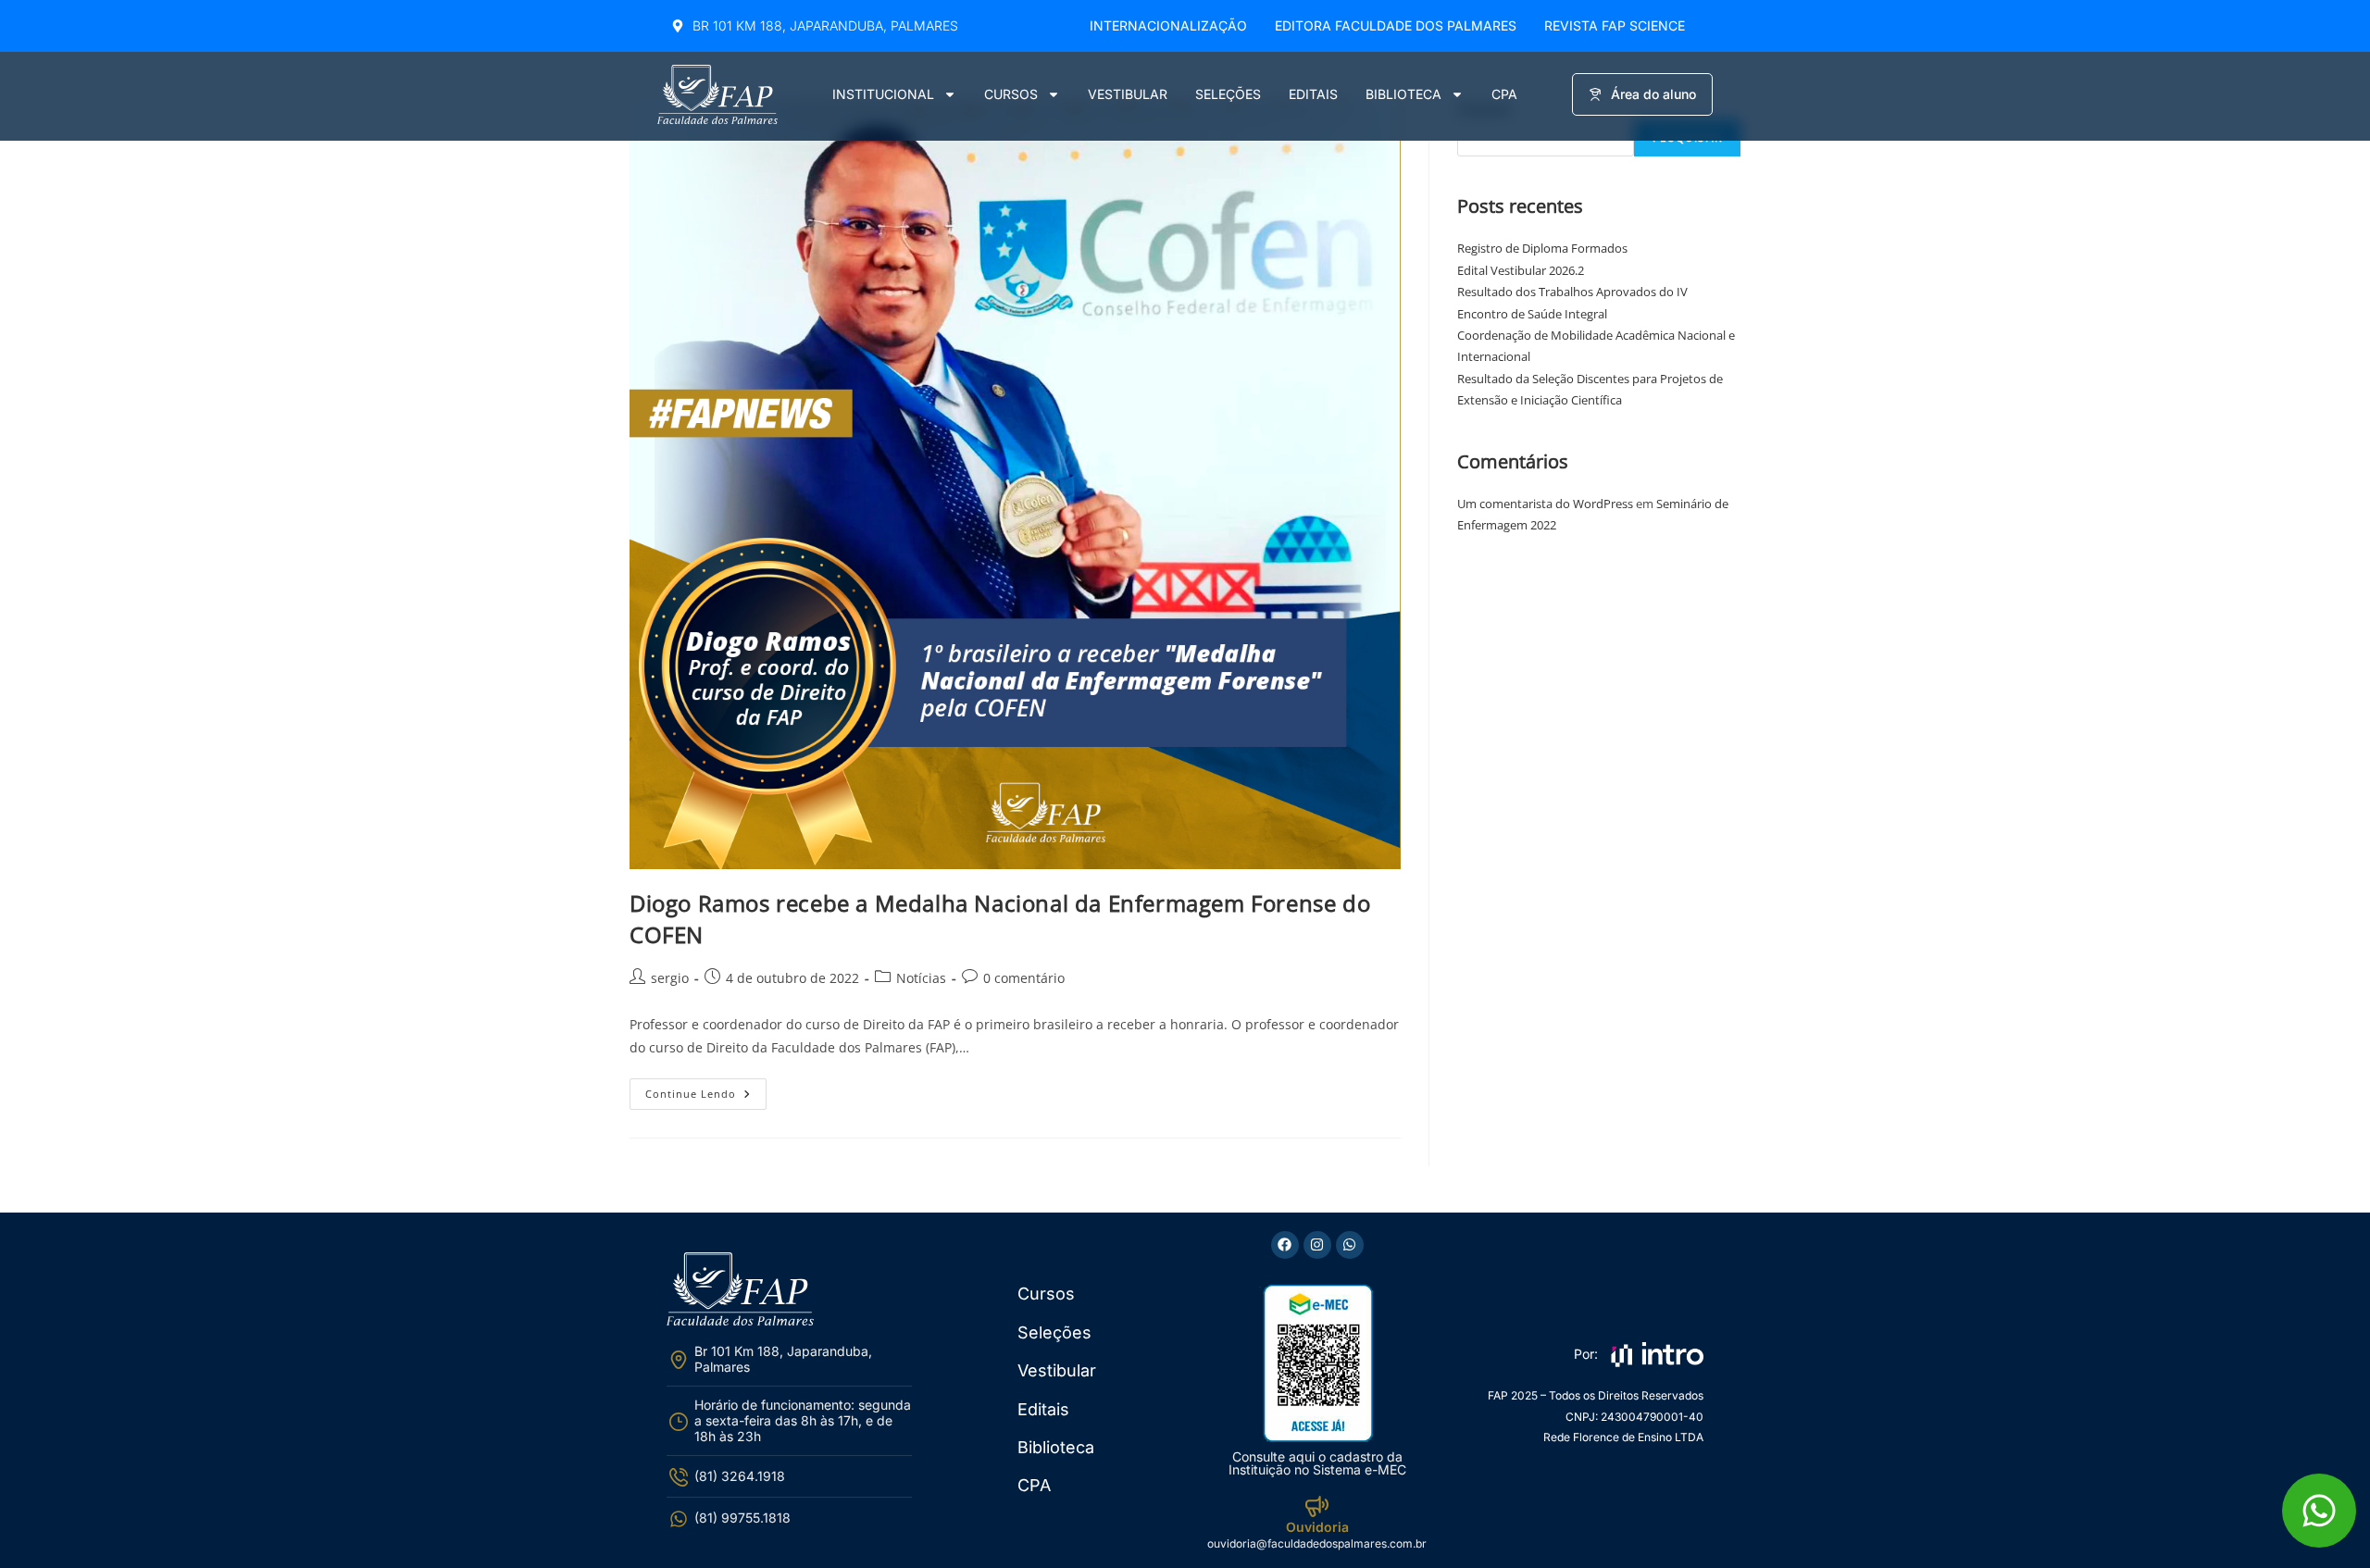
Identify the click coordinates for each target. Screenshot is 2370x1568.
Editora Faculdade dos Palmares (1396, 25)
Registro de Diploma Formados (1542, 248)
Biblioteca (1403, 94)
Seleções (1228, 94)
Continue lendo (706, 1089)
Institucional (883, 94)
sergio (670, 978)
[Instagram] (1317, 1245)
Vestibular (1128, 94)
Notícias (921, 978)
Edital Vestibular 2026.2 (1521, 270)
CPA (1504, 94)
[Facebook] (1285, 1245)
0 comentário (1024, 978)
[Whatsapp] (1350, 1245)
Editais (1313, 94)
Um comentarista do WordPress (1545, 504)
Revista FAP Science (1615, 25)
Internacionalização (1168, 25)
